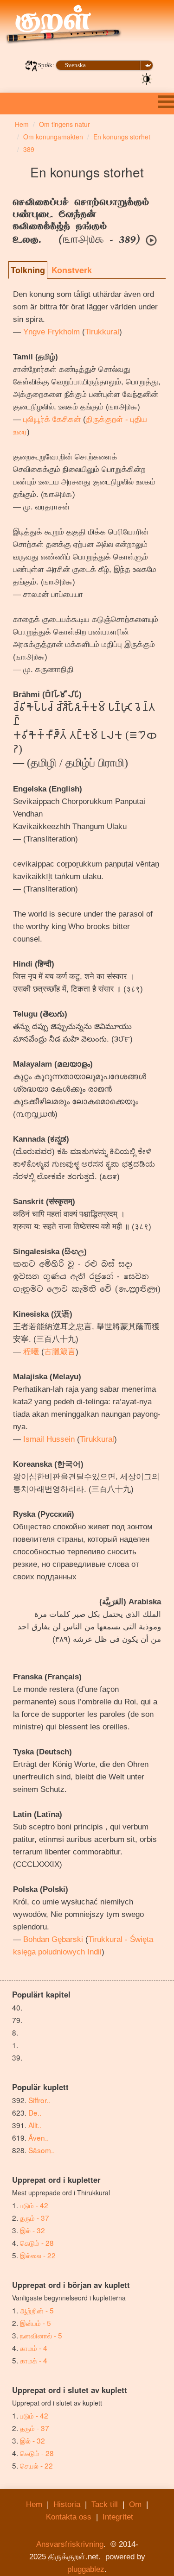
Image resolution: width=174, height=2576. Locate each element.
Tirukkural (102, 332)
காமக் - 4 (34, 2360)
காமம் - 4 (34, 2348)
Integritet (118, 2517)
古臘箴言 (60, 1352)
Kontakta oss (69, 2517)
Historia (67, 2504)
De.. (35, 2112)
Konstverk (72, 270)
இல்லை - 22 (38, 2255)
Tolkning (28, 270)
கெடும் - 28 (37, 2243)
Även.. (39, 2137)
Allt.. (35, 2125)
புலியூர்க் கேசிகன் (52, 419)
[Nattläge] (147, 78)
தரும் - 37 (35, 2218)
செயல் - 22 (36, 2465)
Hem (34, 2504)
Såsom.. (42, 2150)
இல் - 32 (32, 2230)
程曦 (31, 1352)
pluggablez (86, 2569)
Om (135, 2504)
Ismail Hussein (49, 1439)
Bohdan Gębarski (53, 1939)
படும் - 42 (34, 2205)
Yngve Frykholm (52, 332)
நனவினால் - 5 (41, 2335)
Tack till (105, 2504)
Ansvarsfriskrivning (70, 2544)
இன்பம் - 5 (35, 2323)
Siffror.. (39, 2100)
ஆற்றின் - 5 (37, 2310)
